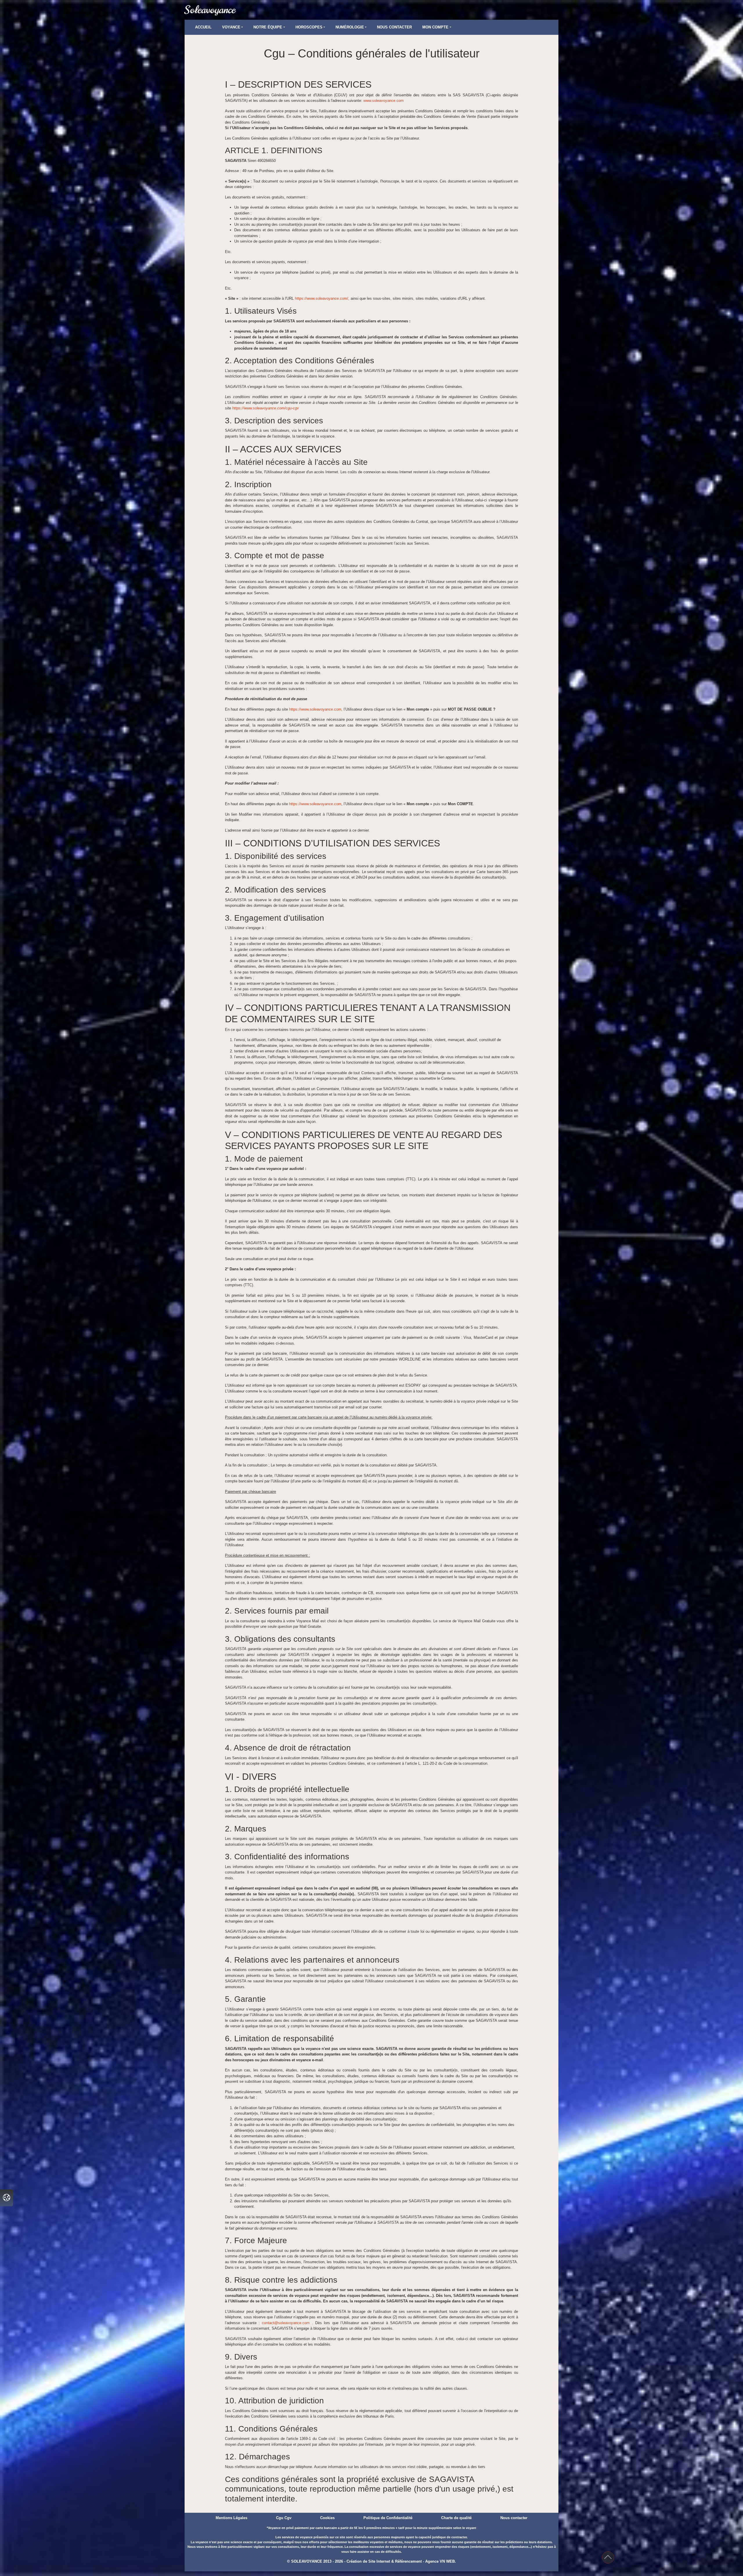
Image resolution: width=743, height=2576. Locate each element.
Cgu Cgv (284, 2518)
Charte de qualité (456, 2518)
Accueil (203, 27)
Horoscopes (309, 27)
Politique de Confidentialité (388, 2518)
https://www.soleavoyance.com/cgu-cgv (266, 408)
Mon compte (435, 27)
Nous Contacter (394, 27)
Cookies (327, 2518)
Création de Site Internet (368, 2561)
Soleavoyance (210, 10)
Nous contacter (514, 2518)
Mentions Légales (231, 2518)
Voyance (231, 27)
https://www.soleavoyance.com (315, 709)
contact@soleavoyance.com (287, 2323)
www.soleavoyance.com (384, 101)
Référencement (408, 2561)
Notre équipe (268, 27)
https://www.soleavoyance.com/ (322, 298)
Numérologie (350, 27)
